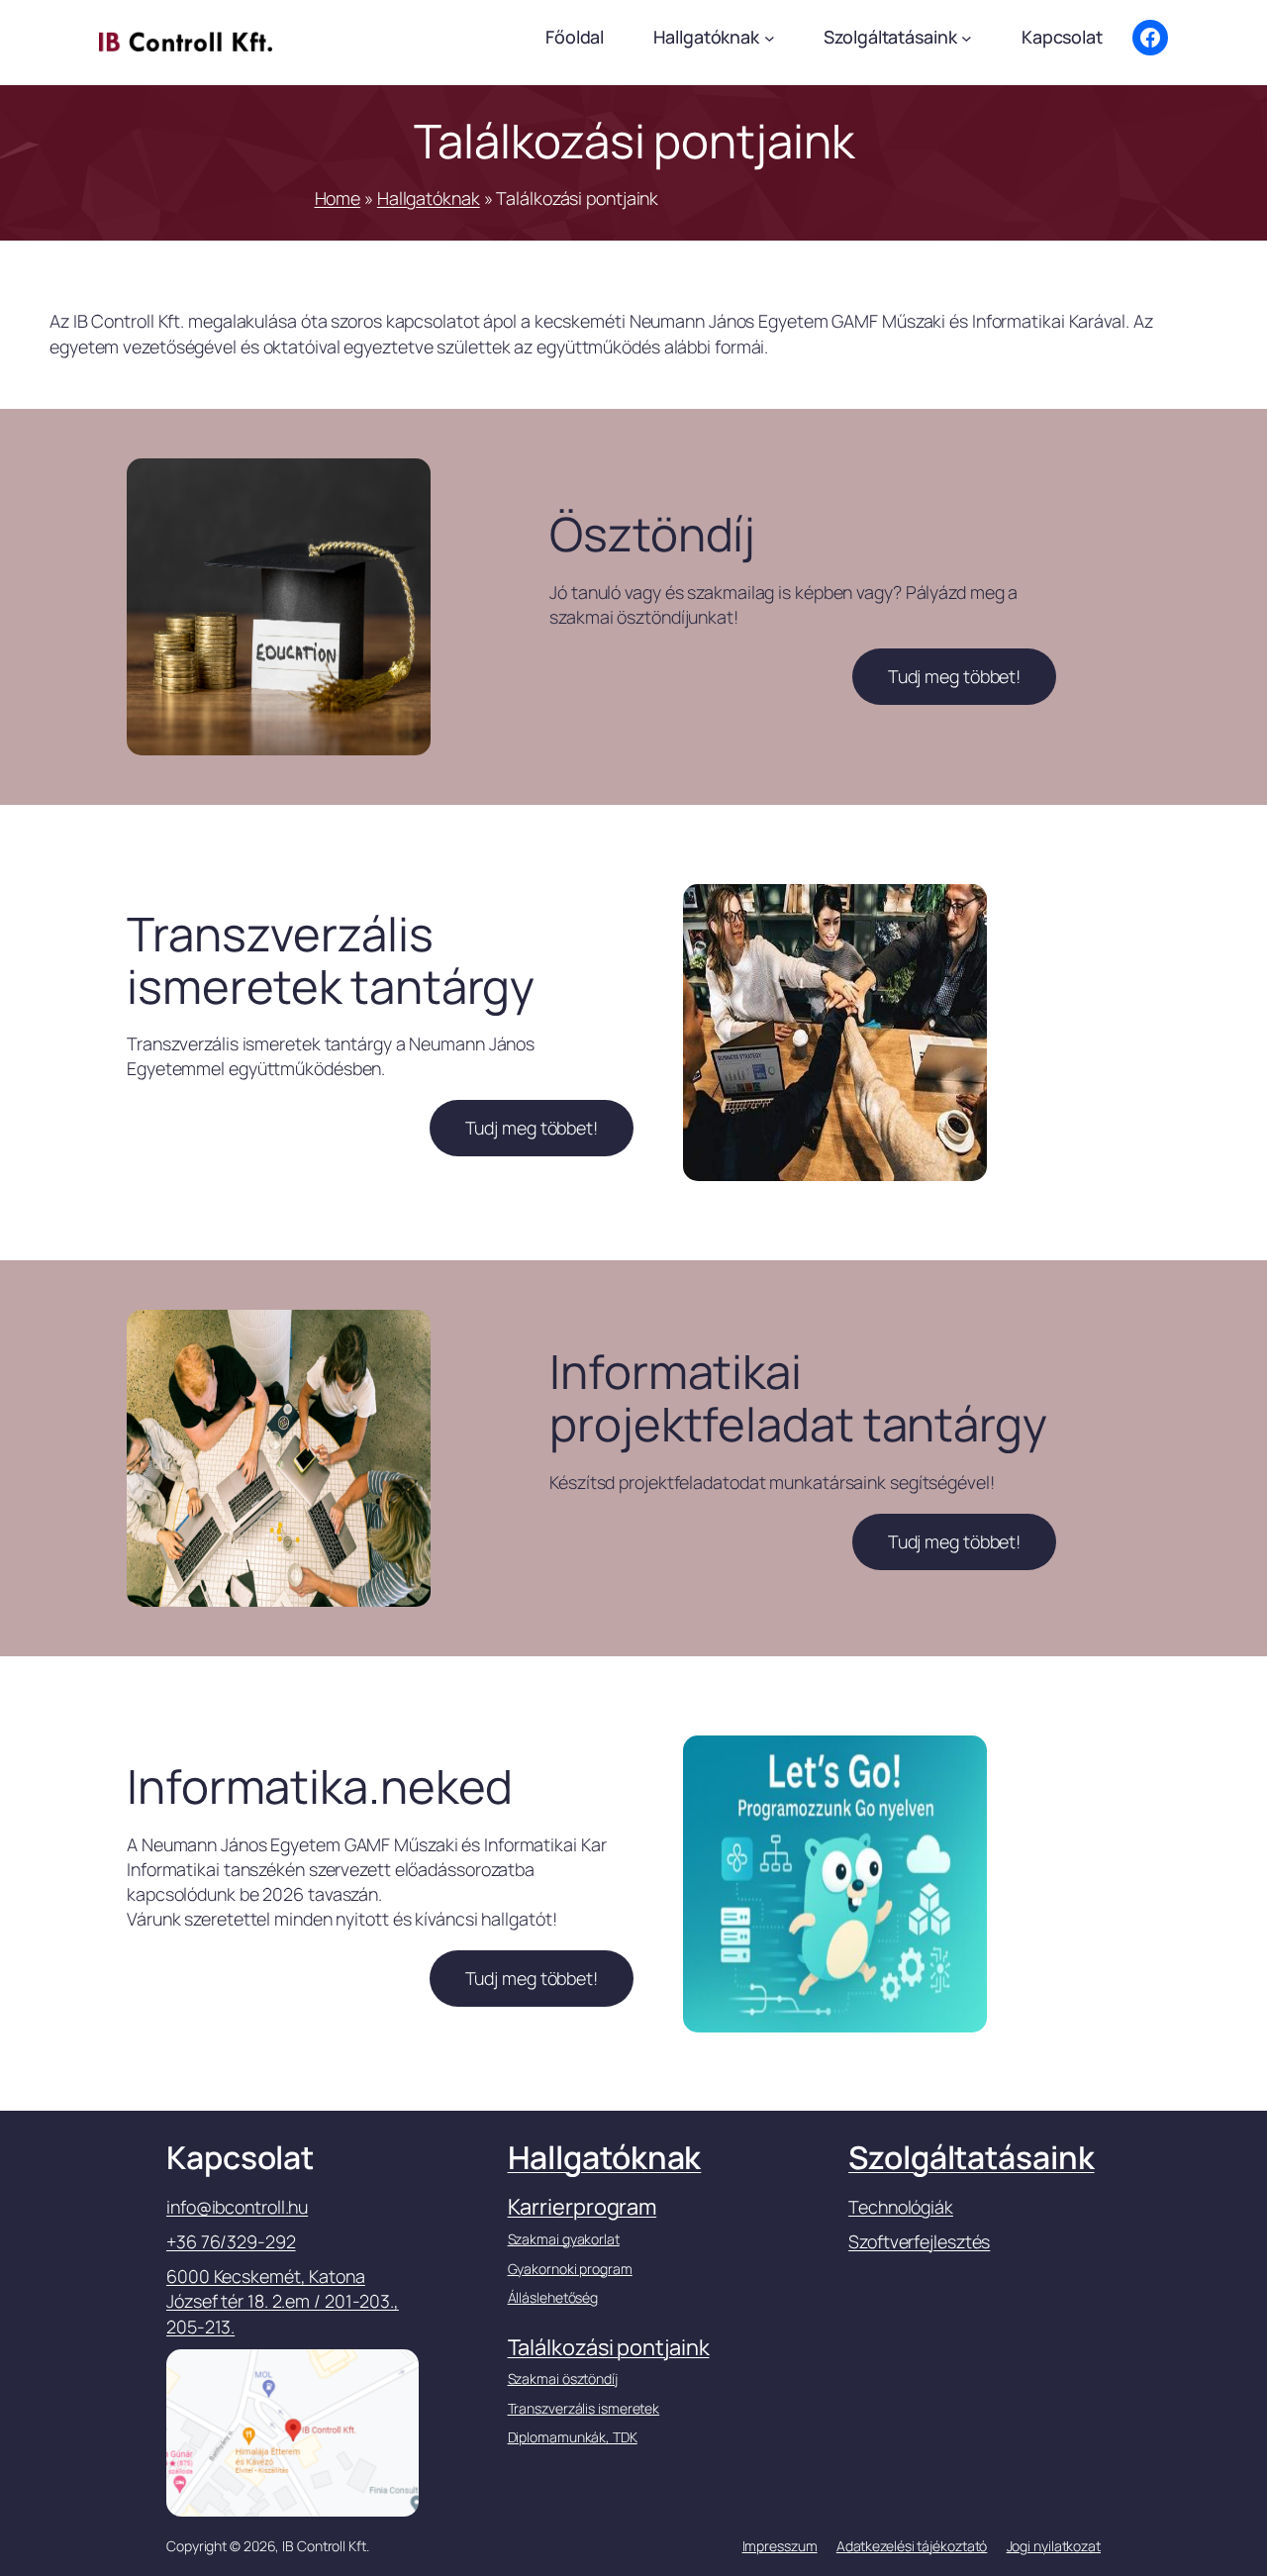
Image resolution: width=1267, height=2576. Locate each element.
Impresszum (780, 2546)
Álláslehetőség (553, 2297)
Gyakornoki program (570, 2269)
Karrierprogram (583, 2207)
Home (338, 198)
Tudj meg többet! (954, 676)
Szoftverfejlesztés (919, 2241)
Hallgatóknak (429, 198)
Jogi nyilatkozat (1054, 2546)
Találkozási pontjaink (609, 2347)
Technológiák (901, 2207)
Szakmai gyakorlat (564, 2239)
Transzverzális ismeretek (584, 2408)
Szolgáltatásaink (971, 2157)
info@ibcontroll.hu (237, 2207)
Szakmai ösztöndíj (563, 2378)
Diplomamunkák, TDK (573, 2437)
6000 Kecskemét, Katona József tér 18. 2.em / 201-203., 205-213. (283, 2301)
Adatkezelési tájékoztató (912, 2546)
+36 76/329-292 (231, 2241)
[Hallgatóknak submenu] (770, 38)
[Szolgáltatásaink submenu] (967, 38)
